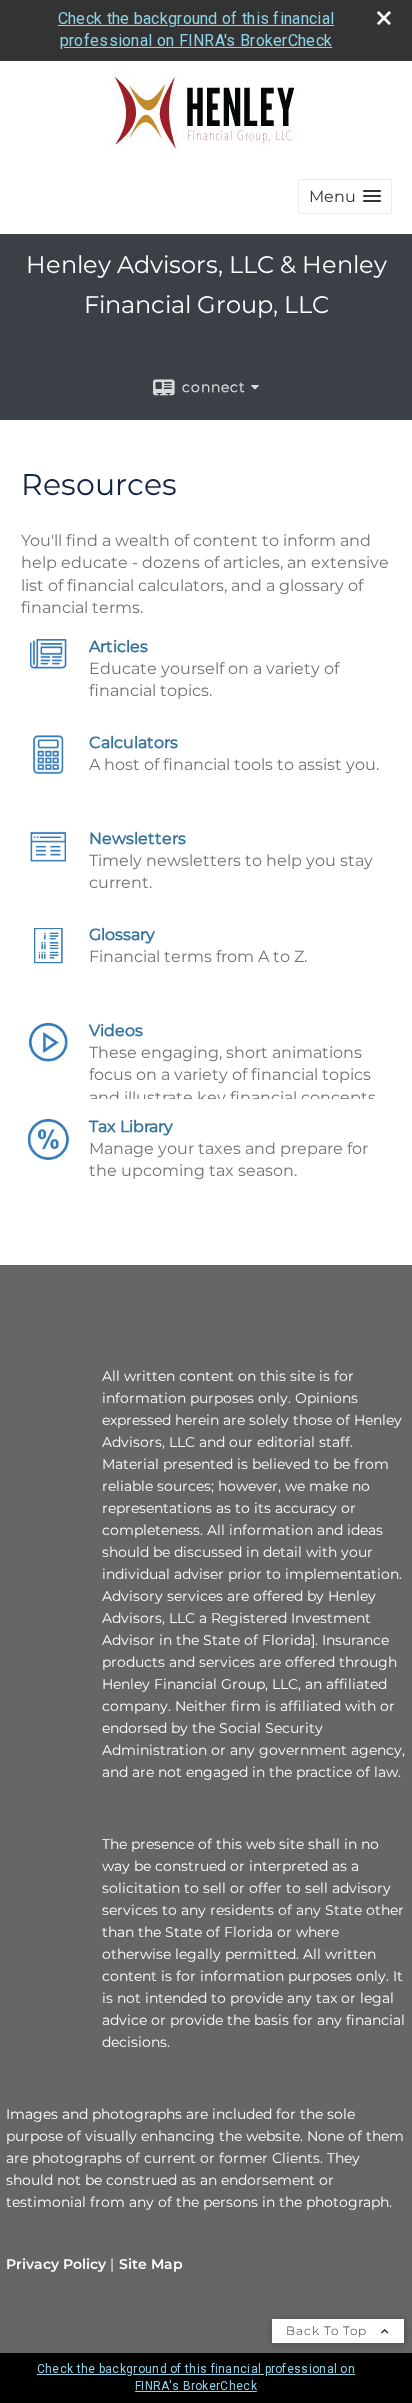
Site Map (151, 2264)
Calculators (133, 742)
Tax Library (131, 1126)
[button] (345, 196)
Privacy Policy (56, 2264)
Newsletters (137, 838)
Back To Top (328, 2330)
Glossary (122, 934)
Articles (118, 646)
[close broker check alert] (384, 18)
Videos (116, 1030)
